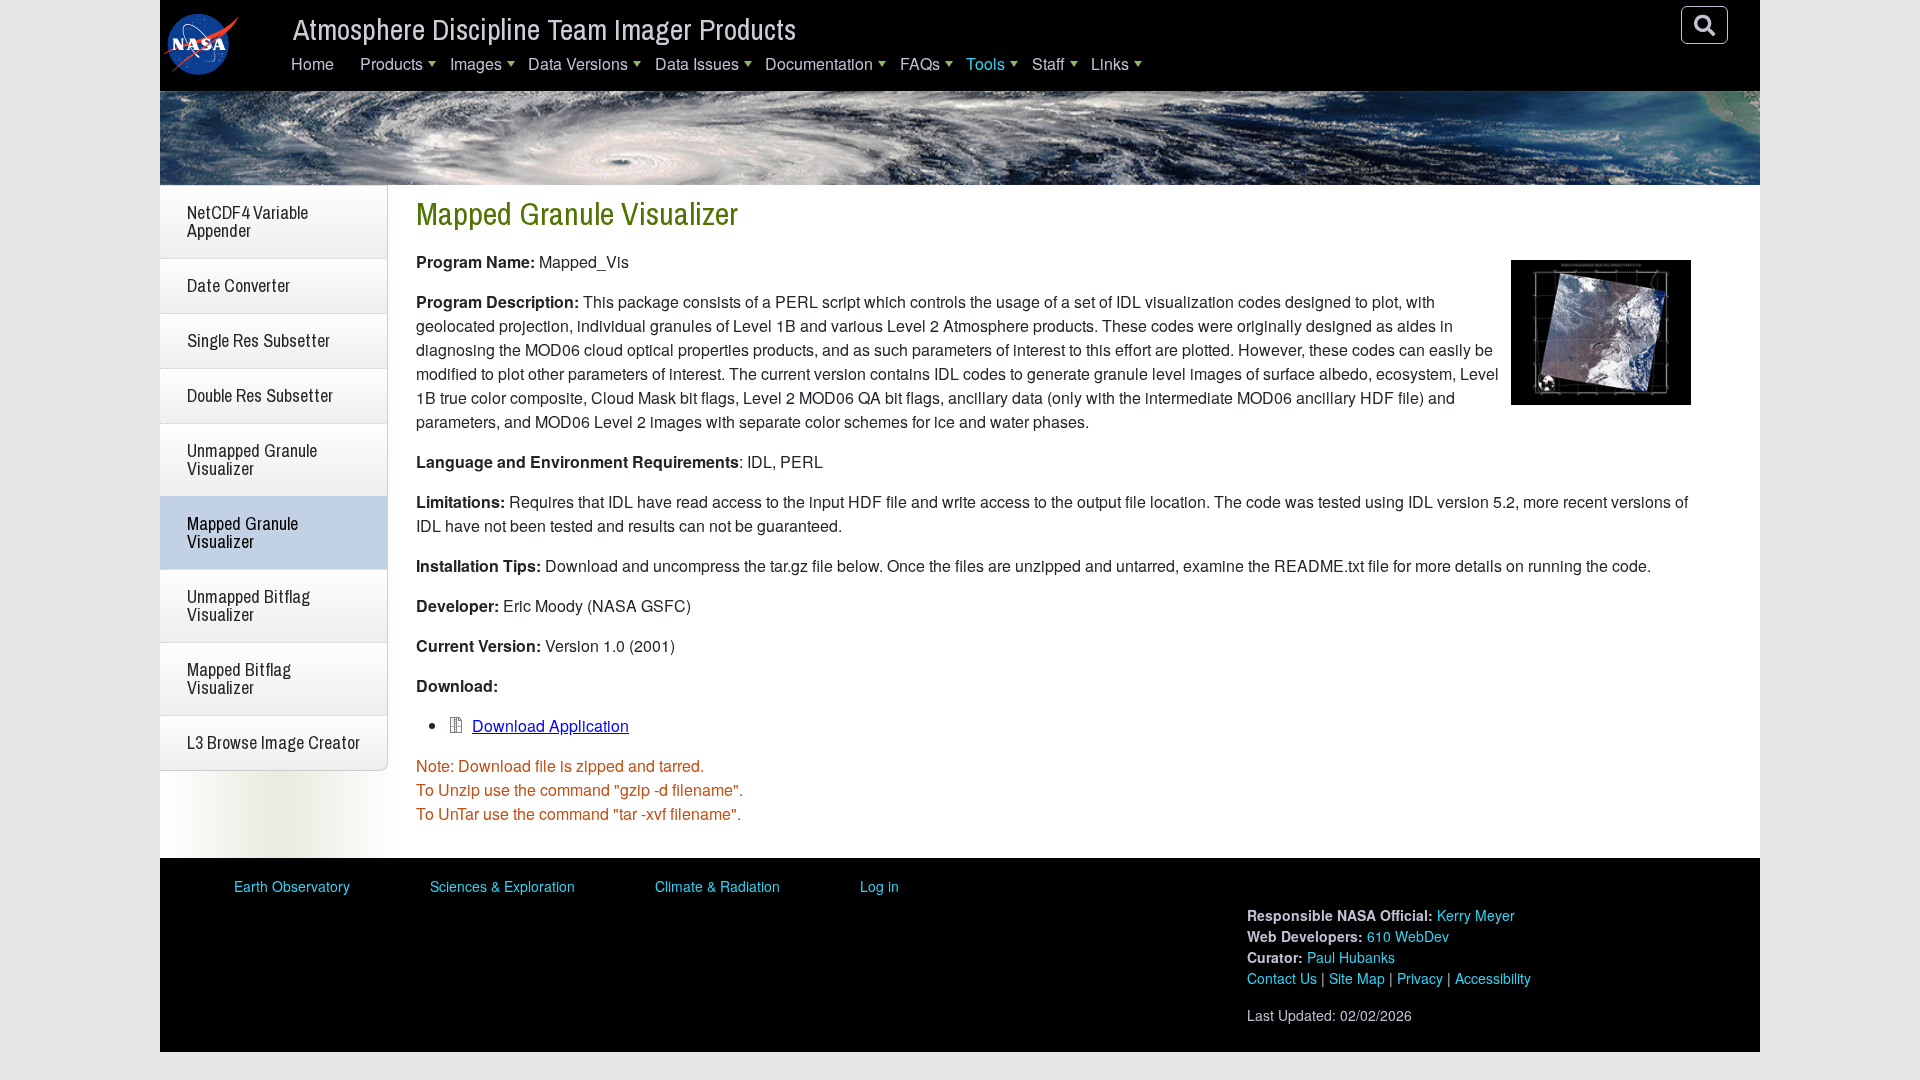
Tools (985, 63)
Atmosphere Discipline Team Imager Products (544, 29)
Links (1110, 63)
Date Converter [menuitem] (238, 285)
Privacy (1420, 978)
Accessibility (1493, 978)
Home (312, 63)
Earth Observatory (292, 886)
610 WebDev (1408, 936)
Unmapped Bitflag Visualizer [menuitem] (248, 605)
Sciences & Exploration (502, 886)
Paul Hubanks (1351, 957)
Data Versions (578, 63)
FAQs (920, 63)
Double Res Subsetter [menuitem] (260, 395)
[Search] (1704, 25)
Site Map (1357, 978)
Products (391, 63)
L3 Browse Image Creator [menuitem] (273, 742)
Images (476, 63)
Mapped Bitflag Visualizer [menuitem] (239, 678)
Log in (879, 886)
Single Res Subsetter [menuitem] (258, 340)
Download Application (550, 725)
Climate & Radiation (717, 886)
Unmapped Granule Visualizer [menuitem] (252, 459)
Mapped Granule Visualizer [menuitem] (242, 532)
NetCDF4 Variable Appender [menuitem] (247, 221)
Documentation (819, 63)
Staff (1048, 63)
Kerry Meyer (1476, 915)
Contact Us (1282, 978)
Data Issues (697, 63)
